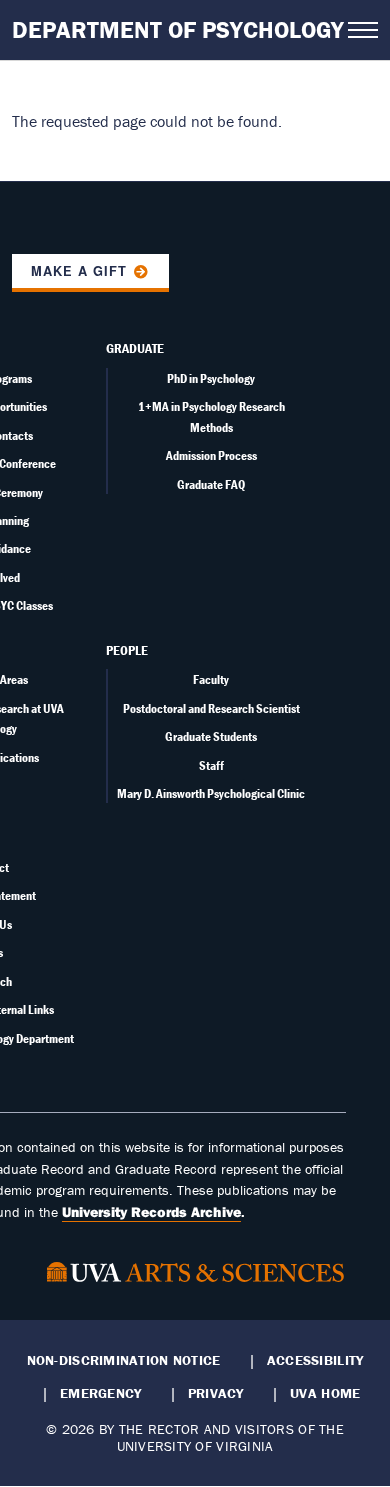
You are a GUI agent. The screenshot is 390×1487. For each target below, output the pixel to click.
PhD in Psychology (211, 378)
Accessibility (315, 1360)
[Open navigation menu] (363, 30)
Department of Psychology (178, 29)
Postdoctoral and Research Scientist (211, 708)
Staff (211, 765)
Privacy (216, 1393)
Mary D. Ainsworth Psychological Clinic (211, 793)
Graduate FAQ (211, 484)
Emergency (100, 1393)
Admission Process (211, 455)
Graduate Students (211, 736)
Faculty (211, 679)
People (127, 650)
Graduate (135, 348)
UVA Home (325, 1393)
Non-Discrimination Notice (124, 1360)
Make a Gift (79, 271)
